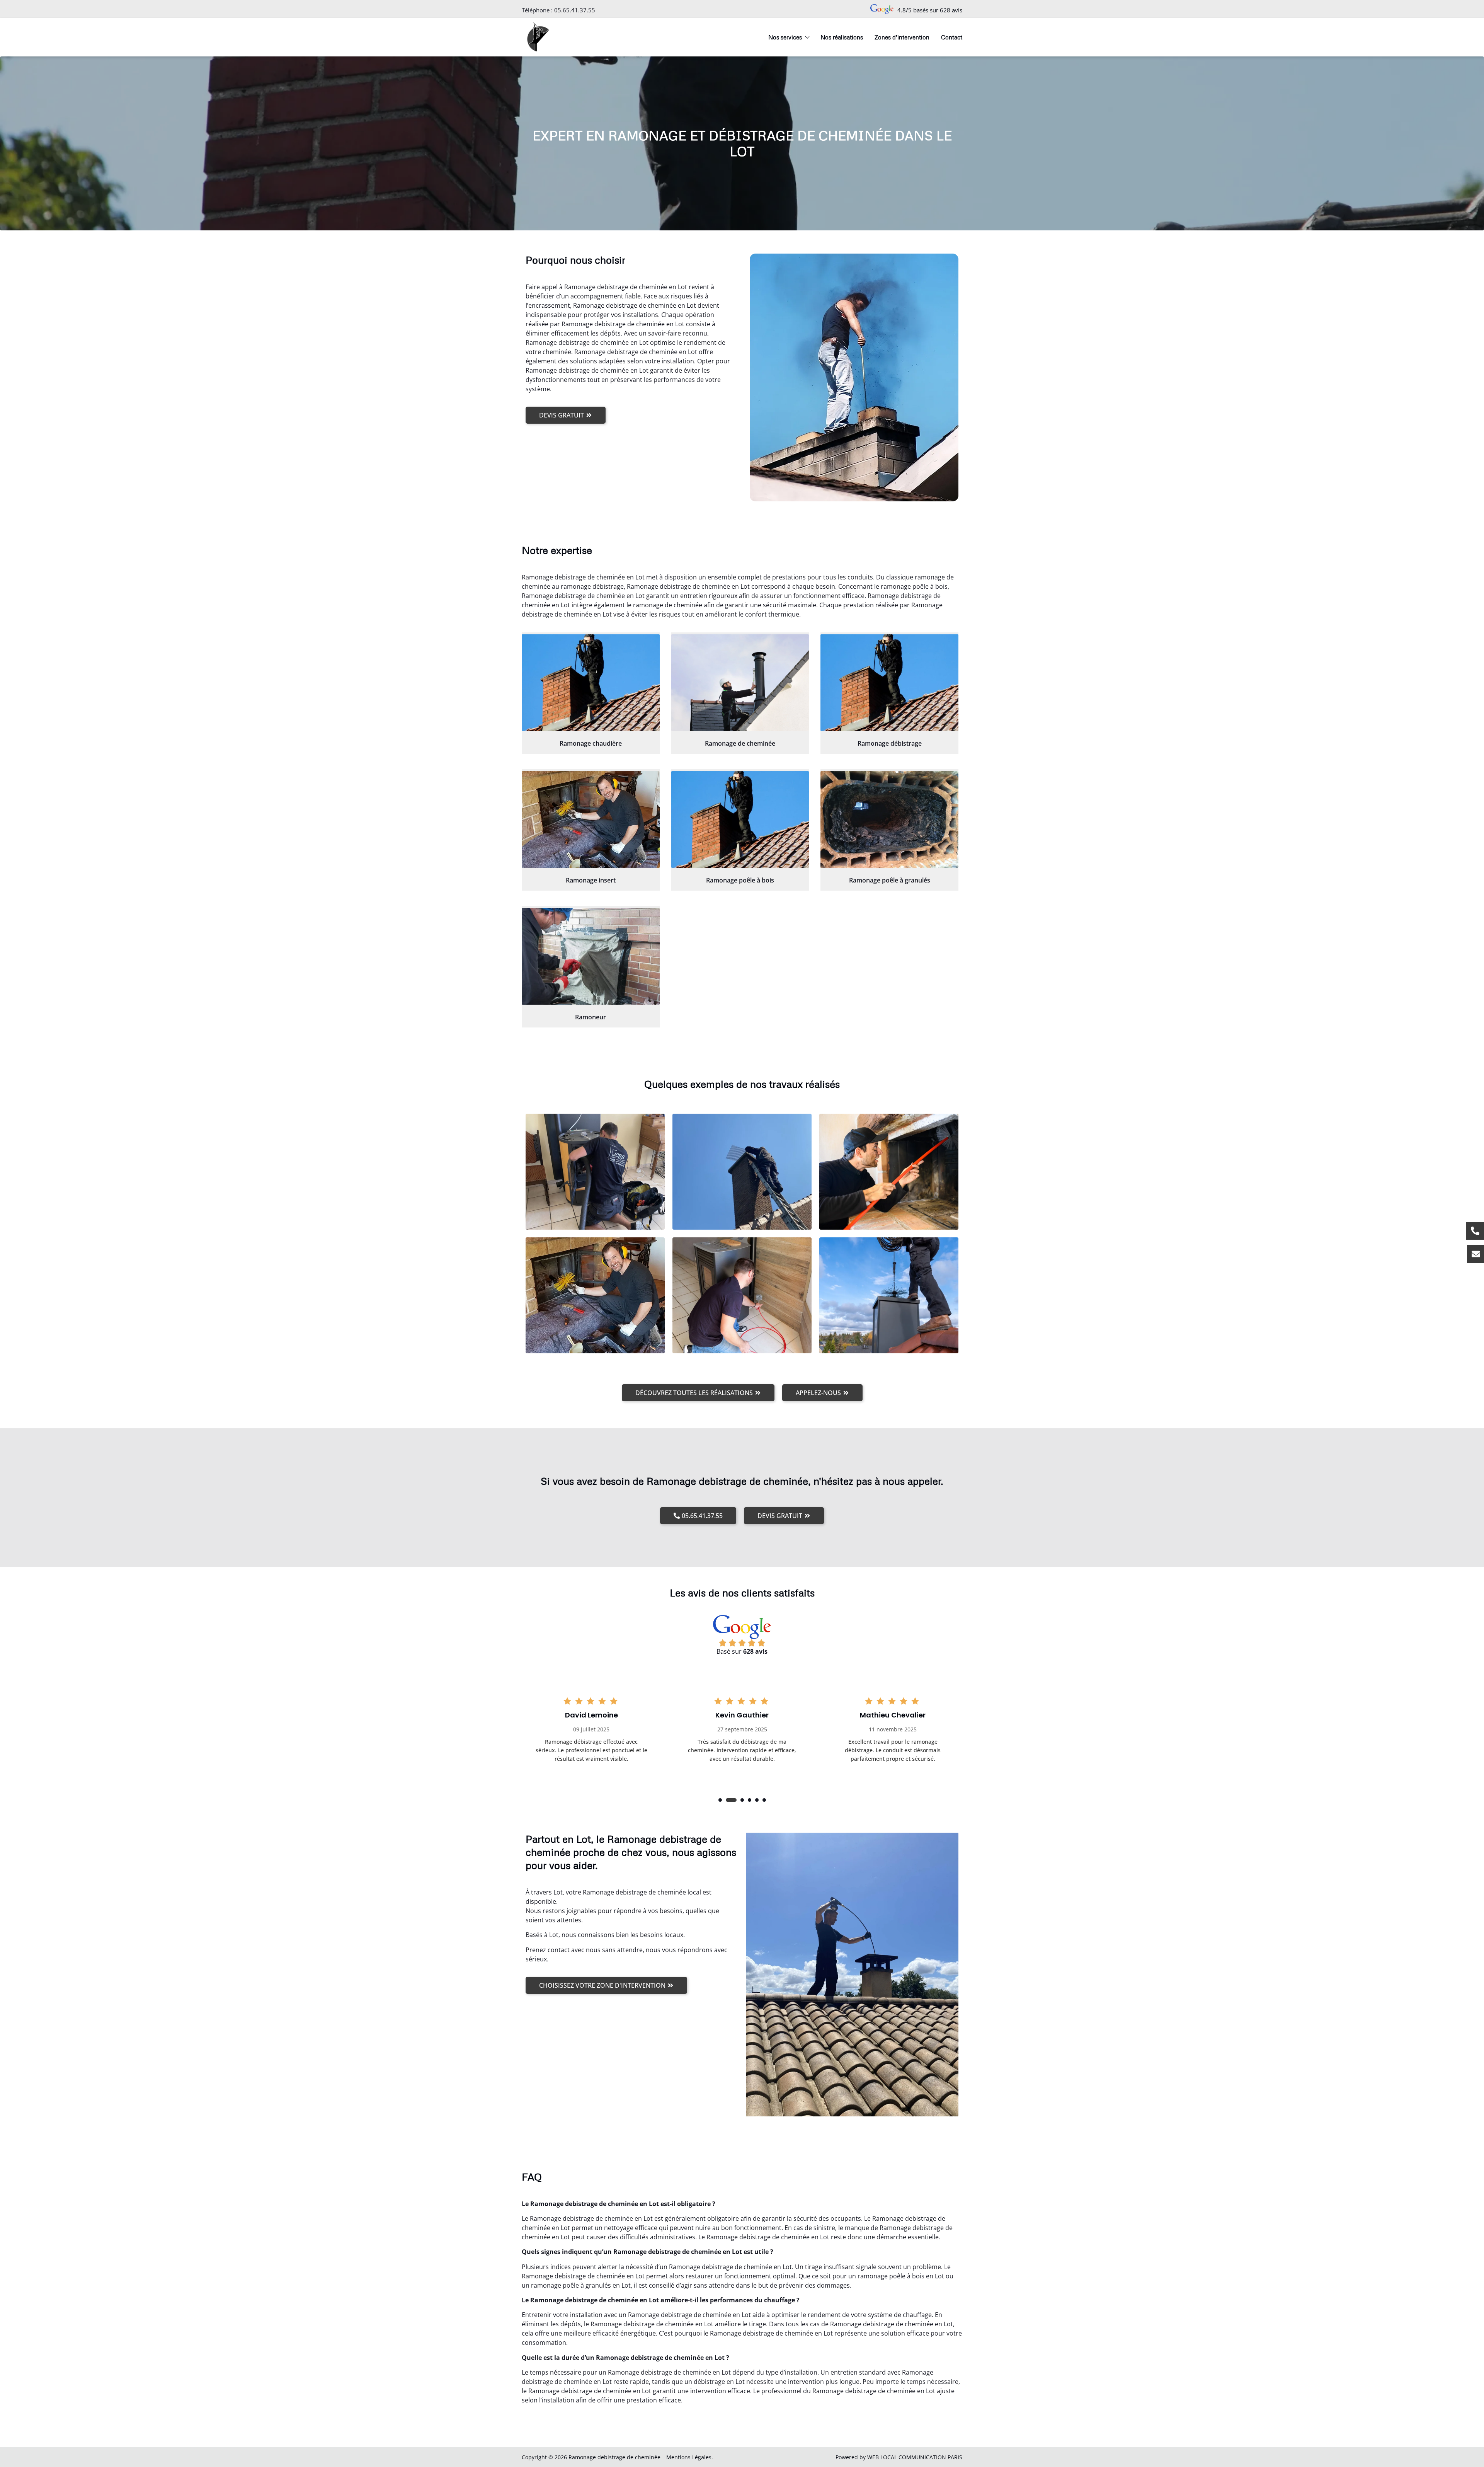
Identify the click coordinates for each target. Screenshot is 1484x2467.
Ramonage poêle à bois (740, 880)
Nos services (785, 37)
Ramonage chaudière (591, 743)
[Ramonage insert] (591, 819)
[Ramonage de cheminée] (740, 683)
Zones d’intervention (902, 37)
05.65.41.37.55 (575, 10)
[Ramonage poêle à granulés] (889, 819)
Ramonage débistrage (890, 743)
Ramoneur (591, 1017)
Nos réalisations (842, 37)
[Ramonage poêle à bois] (740, 819)
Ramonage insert (591, 880)
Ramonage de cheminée (740, 743)
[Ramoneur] (591, 956)
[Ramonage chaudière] (591, 683)
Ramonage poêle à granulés (890, 880)
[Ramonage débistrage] (889, 683)
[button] (720, 1800)
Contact (952, 37)
